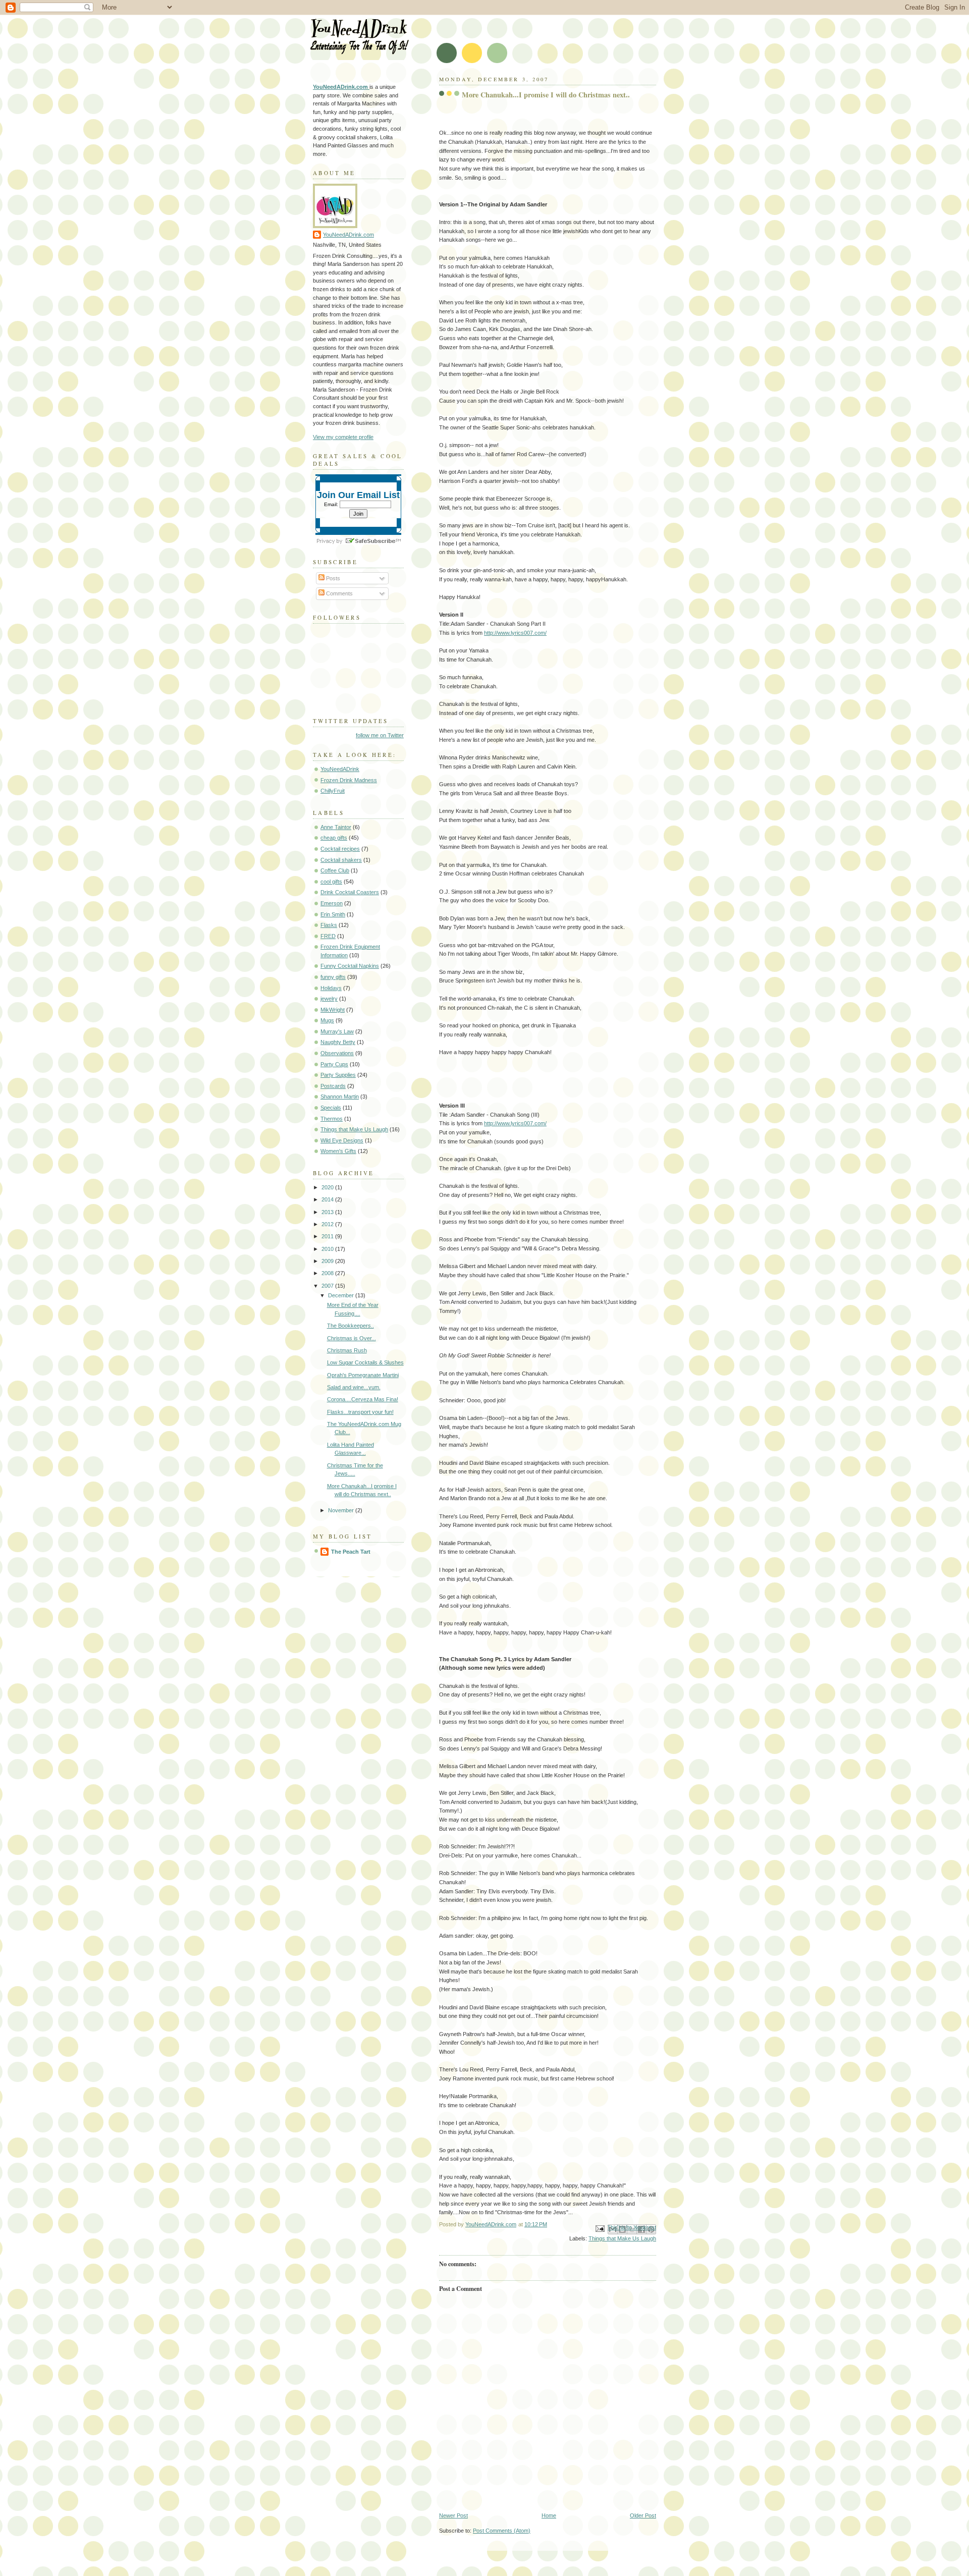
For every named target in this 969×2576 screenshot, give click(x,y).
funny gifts (333, 977)
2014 (328, 1199)
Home (549, 2515)
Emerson (332, 903)
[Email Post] (599, 2228)
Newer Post (453, 2515)
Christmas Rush (347, 1350)
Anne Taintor (336, 827)
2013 (328, 1212)
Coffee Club (335, 870)
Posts (332, 578)
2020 (328, 1187)
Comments (339, 593)
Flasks (329, 925)
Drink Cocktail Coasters (350, 892)
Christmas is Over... (352, 1338)
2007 (328, 1286)
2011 (328, 1236)
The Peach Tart (351, 1552)
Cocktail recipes (340, 849)
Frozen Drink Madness (349, 780)
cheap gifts (334, 838)
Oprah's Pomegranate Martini (363, 1375)
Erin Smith (333, 914)
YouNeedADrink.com (348, 235)
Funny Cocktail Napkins (350, 966)
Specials (331, 1108)
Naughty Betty (338, 1042)
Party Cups (334, 1064)
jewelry (329, 999)
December (342, 1295)
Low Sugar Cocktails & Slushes (365, 1362)
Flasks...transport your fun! (360, 1412)
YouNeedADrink (340, 769)
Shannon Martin (340, 1097)
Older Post (643, 2515)
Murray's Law (337, 1031)
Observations (337, 1053)
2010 (328, 1249)
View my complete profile (343, 437)
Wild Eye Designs (342, 1140)
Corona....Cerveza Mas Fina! (363, 1399)
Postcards (333, 1086)
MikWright (333, 1010)
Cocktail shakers (341, 860)
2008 (328, 1273)
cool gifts (331, 882)
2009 (328, 1261)
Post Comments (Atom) (502, 2531)
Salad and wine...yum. (354, 1387)
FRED (328, 936)
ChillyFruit (333, 791)
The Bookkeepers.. (351, 1326)
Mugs (327, 1020)
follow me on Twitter (380, 735)
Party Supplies (338, 1075)
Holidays (331, 988)
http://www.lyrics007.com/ (515, 633)
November (342, 1510)
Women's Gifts (338, 1151)
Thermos (332, 1119)
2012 (328, 1224)
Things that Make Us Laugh (622, 2238)
